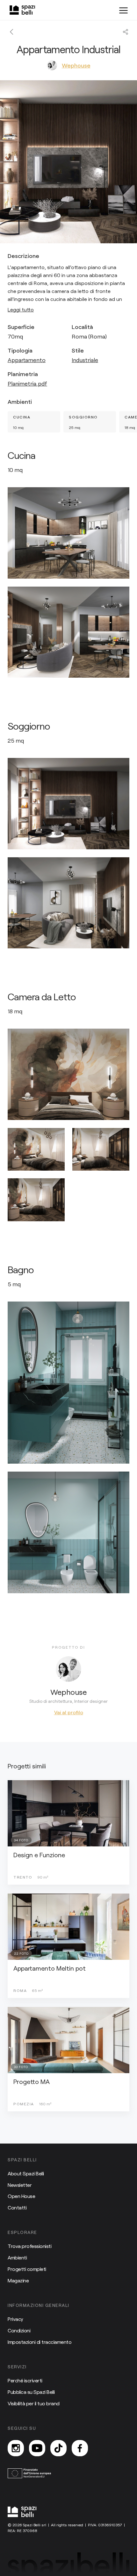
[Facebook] (80, 2448)
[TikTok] (58, 2448)
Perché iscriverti (25, 2380)
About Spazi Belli (26, 2173)
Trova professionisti (29, 2246)
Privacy (15, 2319)
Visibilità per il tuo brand (34, 2403)
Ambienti (17, 2257)
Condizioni (19, 2330)
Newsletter (20, 2185)
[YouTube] (37, 2448)
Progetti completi (27, 2269)
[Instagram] (16, 2448)
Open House (21, 2196)
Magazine (18, 2280)
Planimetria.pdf (27, 383)
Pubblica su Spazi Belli (31, 2392)
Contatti (17, 2207)
